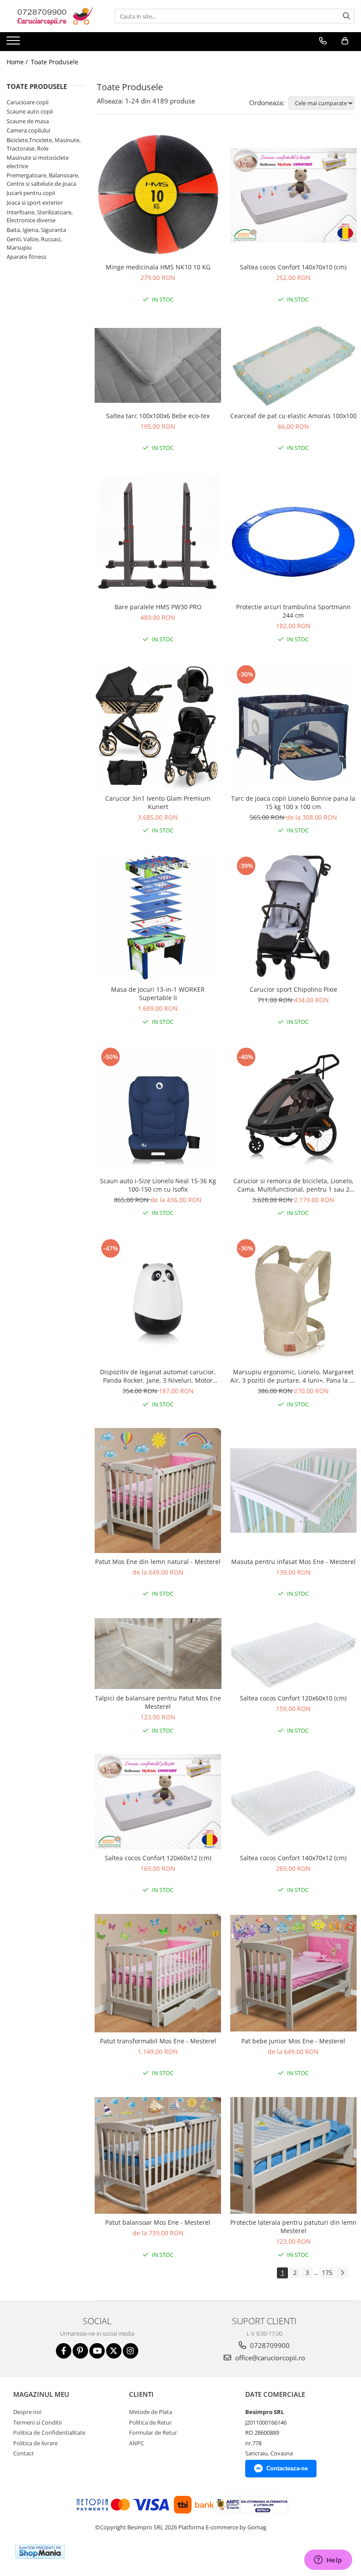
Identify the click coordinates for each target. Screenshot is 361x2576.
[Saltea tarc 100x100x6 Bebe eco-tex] (158, 365)
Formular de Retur (153, 2432)
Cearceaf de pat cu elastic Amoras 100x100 (293, 416)
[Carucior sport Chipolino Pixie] (294, 918)
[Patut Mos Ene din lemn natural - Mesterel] (158, 1490)
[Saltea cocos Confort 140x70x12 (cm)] (294, 1801)
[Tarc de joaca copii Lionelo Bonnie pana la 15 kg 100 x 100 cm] (294, 726)
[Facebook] (64, 2351)
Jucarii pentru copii (31, 193)
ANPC (136, 2443)
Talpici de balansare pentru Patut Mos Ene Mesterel (158, 1702)
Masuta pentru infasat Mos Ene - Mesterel (293, 1562)
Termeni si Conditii (37, 2422)
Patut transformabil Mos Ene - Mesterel (158, 2041)
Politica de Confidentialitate (49, 2432)
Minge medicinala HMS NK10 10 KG (158, 267)
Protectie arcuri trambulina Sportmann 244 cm (293, 611)
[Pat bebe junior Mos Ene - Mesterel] (294, 1973)
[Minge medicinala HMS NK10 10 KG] (158, 195)
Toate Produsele (55, 62)
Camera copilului (28, 130)
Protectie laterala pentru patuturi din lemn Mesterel (293, 2226)
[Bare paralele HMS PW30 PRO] (158, 535)
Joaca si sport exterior (35, 202)
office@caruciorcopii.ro (269, 2358)
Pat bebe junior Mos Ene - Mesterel (293, 2041)
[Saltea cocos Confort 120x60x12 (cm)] (158, 1801)
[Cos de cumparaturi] (345, 41)
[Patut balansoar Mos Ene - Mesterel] (158, 2155)
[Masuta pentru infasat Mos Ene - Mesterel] (294, 1490)
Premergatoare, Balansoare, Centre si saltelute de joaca (43, 179)
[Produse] (14, 43)
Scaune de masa (28, 121)
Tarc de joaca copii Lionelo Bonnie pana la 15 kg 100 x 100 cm (293, 802)
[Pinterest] (80, 2351)
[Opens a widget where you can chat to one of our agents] (328, 2561)
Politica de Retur (150, 2422)
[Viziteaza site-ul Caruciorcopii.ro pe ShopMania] (40, 2552)
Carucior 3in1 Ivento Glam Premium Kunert (158, 802)
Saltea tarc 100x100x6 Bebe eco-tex (158, 416)
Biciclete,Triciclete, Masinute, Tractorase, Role (44, 144)
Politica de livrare (35, 2443)
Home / (18, 62)
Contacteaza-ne (287, 2468)
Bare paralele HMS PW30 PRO (158, 607)
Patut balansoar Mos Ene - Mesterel (158, 2222)
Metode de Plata (151, 2412)
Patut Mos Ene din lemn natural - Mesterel (158, 1562)
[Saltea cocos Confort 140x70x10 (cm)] (294, 195)
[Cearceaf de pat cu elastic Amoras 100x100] (294, 365)
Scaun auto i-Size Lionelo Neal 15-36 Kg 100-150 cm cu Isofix (158, 1185)
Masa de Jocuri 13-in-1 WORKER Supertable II (158, 994)
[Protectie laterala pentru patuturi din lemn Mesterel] (294, 2155)
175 (327, 2272)
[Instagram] (131, 2351)
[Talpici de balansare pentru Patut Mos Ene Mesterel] (158, 1654)
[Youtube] (97, 2351)
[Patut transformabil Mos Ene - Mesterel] (158, 1973)
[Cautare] (346, 16)
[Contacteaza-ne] (323, 41)
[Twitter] (114, 2351)
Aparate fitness (26, 257)
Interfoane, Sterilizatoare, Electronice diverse (40, 216)
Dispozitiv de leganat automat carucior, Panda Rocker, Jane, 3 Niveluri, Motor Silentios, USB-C (158, 1376)
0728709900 (269, 2345)
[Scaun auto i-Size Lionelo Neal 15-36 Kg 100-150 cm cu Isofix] (158, 1109)
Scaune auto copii (30, 111)
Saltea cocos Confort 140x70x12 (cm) (293, 1858)
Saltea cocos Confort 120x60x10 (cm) (293, 1698)
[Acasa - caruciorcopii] (51, 16)
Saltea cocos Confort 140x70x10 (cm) (293, 267)
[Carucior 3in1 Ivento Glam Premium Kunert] (158, 726)
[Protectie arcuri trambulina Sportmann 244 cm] (294, 535)
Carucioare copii (28, 102)
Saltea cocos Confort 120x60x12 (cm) (158, 1858)
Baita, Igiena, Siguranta (36, 230)
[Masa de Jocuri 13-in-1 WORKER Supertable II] (158, 918)
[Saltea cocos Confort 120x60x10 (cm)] (294, 1654)
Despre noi (27, 2412)
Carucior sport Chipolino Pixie (293, 989)
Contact (24, 2453)
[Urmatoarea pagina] (342, 2273)
